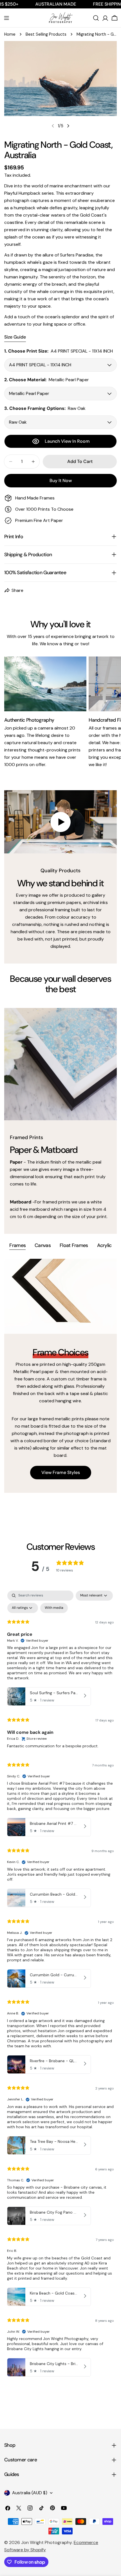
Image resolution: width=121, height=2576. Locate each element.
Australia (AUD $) (30, 2493)
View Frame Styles (61, 1472)
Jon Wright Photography (46, 2542)
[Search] (96, 18)
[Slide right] (68, 126)
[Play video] (60, 822)
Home (10, 34)
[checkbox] (54, 1608)
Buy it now (61, 481)
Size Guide (15, 337)
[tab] (17, 1246)
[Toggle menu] (6, 18)
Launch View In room (67, 441)
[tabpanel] (60, 1376)
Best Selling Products (46, 34)
